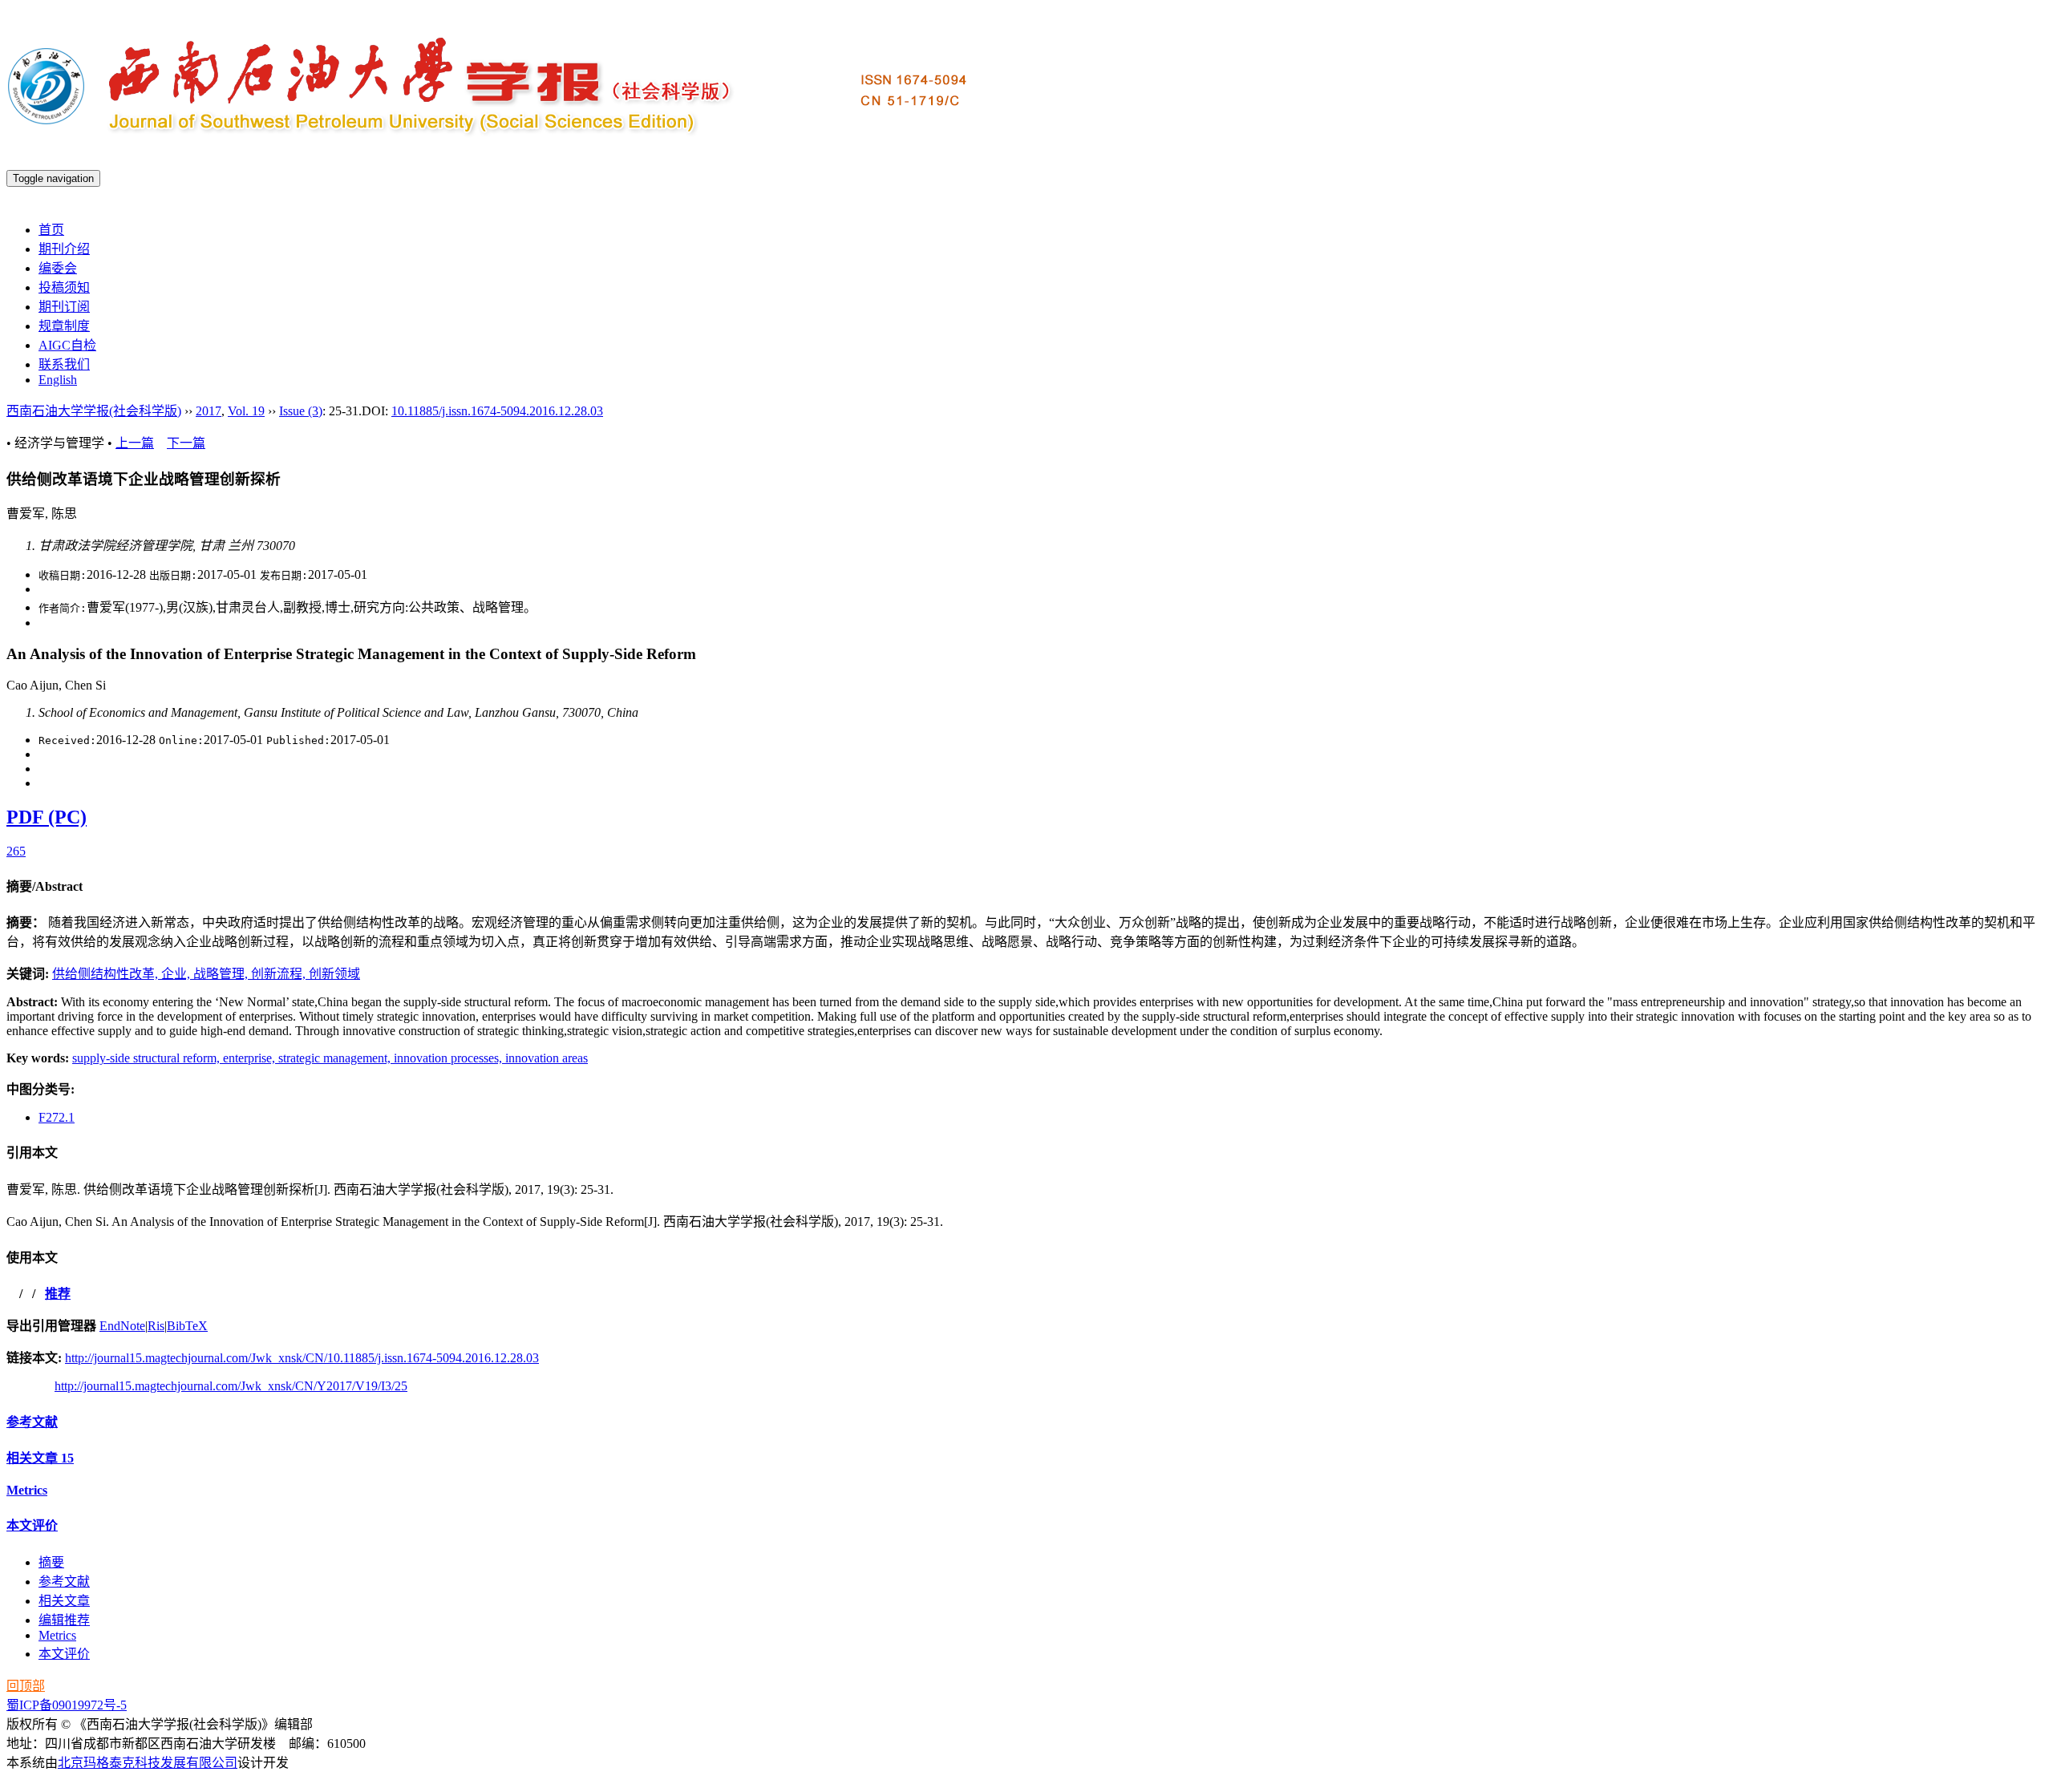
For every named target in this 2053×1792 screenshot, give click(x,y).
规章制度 (64, 326)
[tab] (1026, 885)
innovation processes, (449, 1058)
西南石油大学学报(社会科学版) (94, 411)
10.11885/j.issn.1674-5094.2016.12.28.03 (497, 411)
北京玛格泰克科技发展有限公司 (148, 1763)
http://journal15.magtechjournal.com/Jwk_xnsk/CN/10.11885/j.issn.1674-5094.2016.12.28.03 (302, 1358)
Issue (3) (301, 411)
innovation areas (547, 1058)
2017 (209, 411)
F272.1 (57, 1117)
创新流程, (280, 974)
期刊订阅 (64, 307)
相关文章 (40, 1458)
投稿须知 (64, 287)
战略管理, (222, 974)
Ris (156, 1326)
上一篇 (135, 443)
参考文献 (32, 1422)
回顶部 (26, 1686)
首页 (51, 230)
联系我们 (64, 364)
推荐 (58, 1294)
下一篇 (186, 443)
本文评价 (32, 1525)
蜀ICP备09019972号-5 (67, 1705)
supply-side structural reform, (148, 1058)
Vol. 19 (246, 411)
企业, (177, 974)
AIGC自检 (67, 345)
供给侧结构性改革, (107, 974)
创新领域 (334, 974)
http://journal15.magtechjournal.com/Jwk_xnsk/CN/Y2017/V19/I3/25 (231, 1386)
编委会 (58, 268)
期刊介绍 (64, 249)
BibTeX (187, 1326)
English (58, 380)
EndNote (122, 1326)
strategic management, (336, 1058)
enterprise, (251, 1058)
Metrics (27, 1490)
